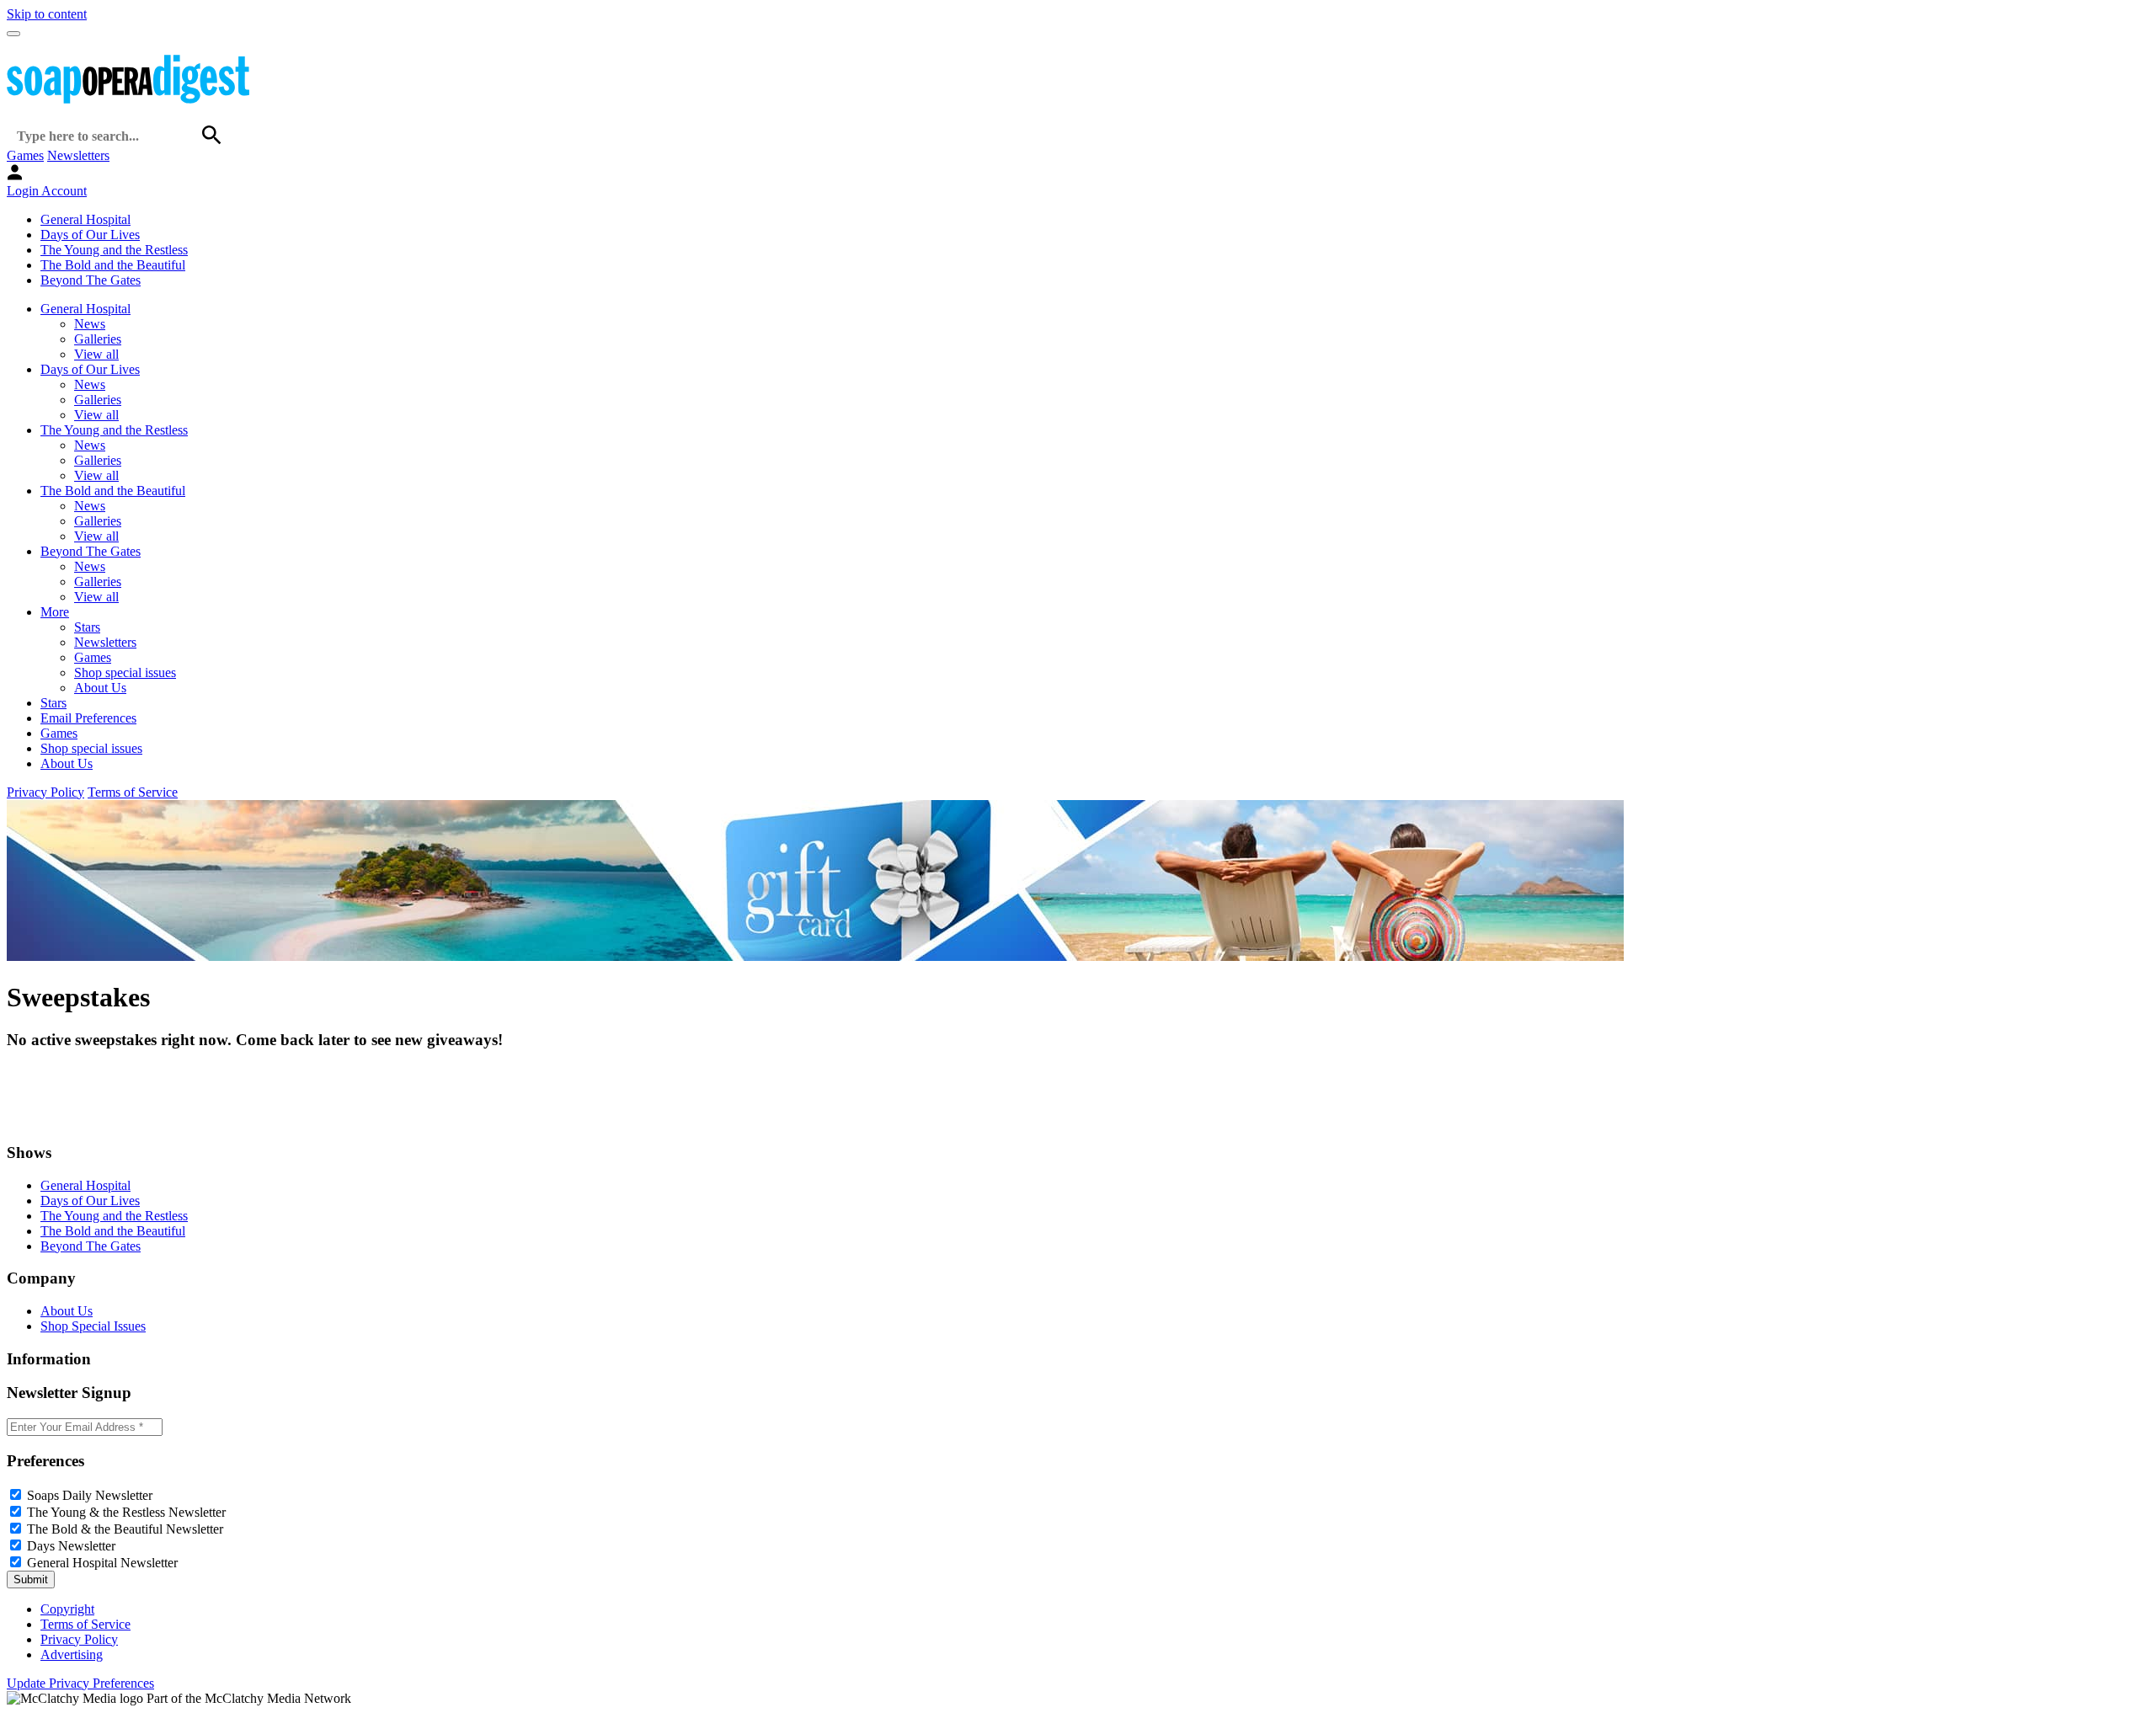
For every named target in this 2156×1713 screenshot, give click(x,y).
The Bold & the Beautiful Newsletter (125, 1529)
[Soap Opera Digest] (42, 1120)
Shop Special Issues (93, 1326)
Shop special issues (125, 672)
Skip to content (47, 14)
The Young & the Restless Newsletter (126, 1512)
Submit (31, 1580)
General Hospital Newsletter (102, 1563)
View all (96, 354)
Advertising (72, 1654)
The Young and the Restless (114, 250)
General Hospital (85, 219)
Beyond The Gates (91, 280)
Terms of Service (133, 792)
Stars (87, 627)
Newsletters (78, 155)
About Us (100, 688)
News (90, 324)
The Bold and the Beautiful (113, 265)
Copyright (67, 1609)
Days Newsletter (71, 1546)
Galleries (98, 339)
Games (25, 155)
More (55, 612)
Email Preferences (88, 718)
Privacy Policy (45, 792)
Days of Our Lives (90, 235)
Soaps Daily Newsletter (90, 1495)
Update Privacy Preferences (80, 1683)
